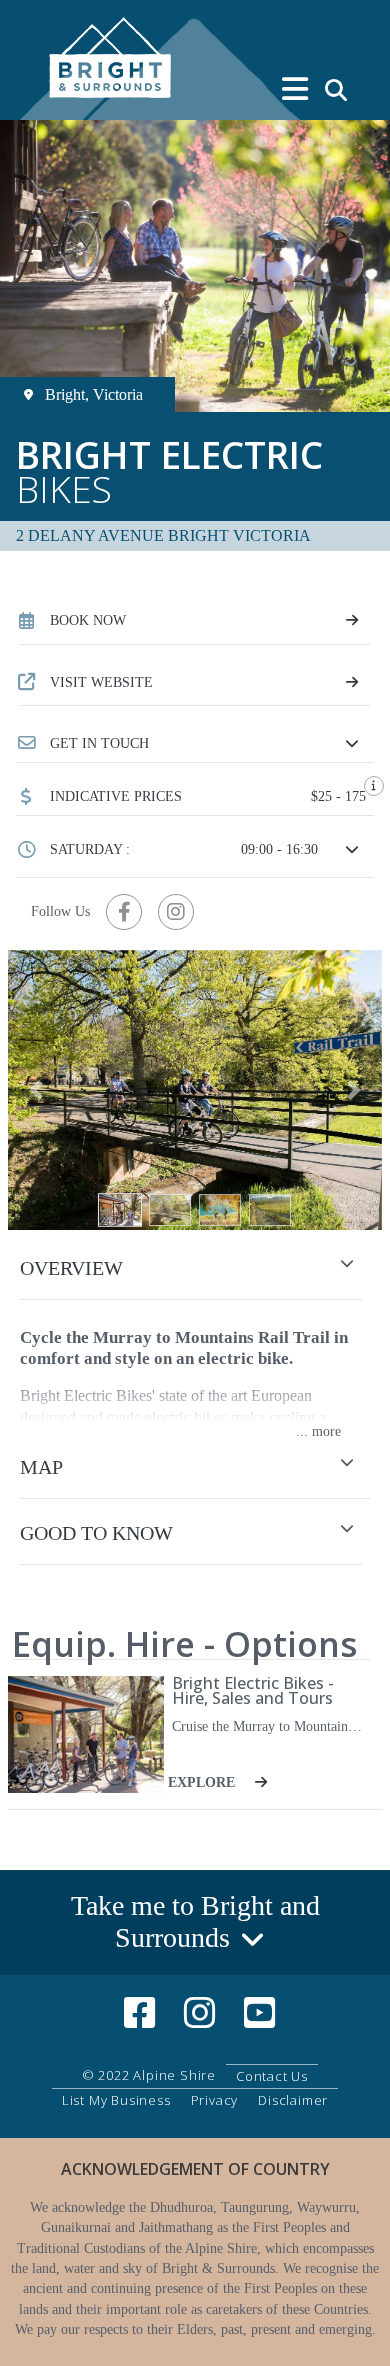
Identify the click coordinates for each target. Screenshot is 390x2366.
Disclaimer (293, 2100)
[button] (195, 744)
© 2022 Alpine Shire (149, 2075)
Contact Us (272, 2076)
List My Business (116, 2100)
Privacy (215, 2100)
